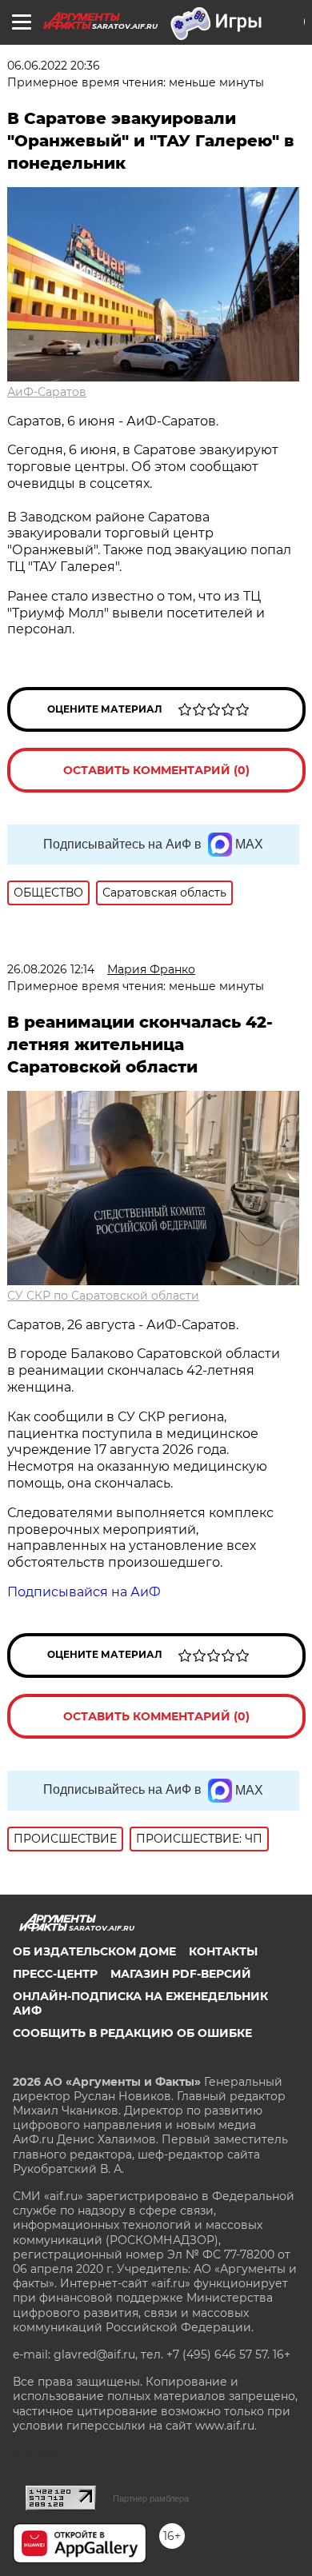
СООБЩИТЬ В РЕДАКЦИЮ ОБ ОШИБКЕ (132, 2033)
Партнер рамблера (151, 2498)
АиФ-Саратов (47, 392)
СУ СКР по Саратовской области (103, 1296)
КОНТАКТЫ (223, 1951)
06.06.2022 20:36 (54, 66)
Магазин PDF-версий (181, 1974)
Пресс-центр (55, 1974)
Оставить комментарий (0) (156, 770)
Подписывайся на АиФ (84, 1592)
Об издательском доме (94, 1951)
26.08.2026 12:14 (51, 969)
